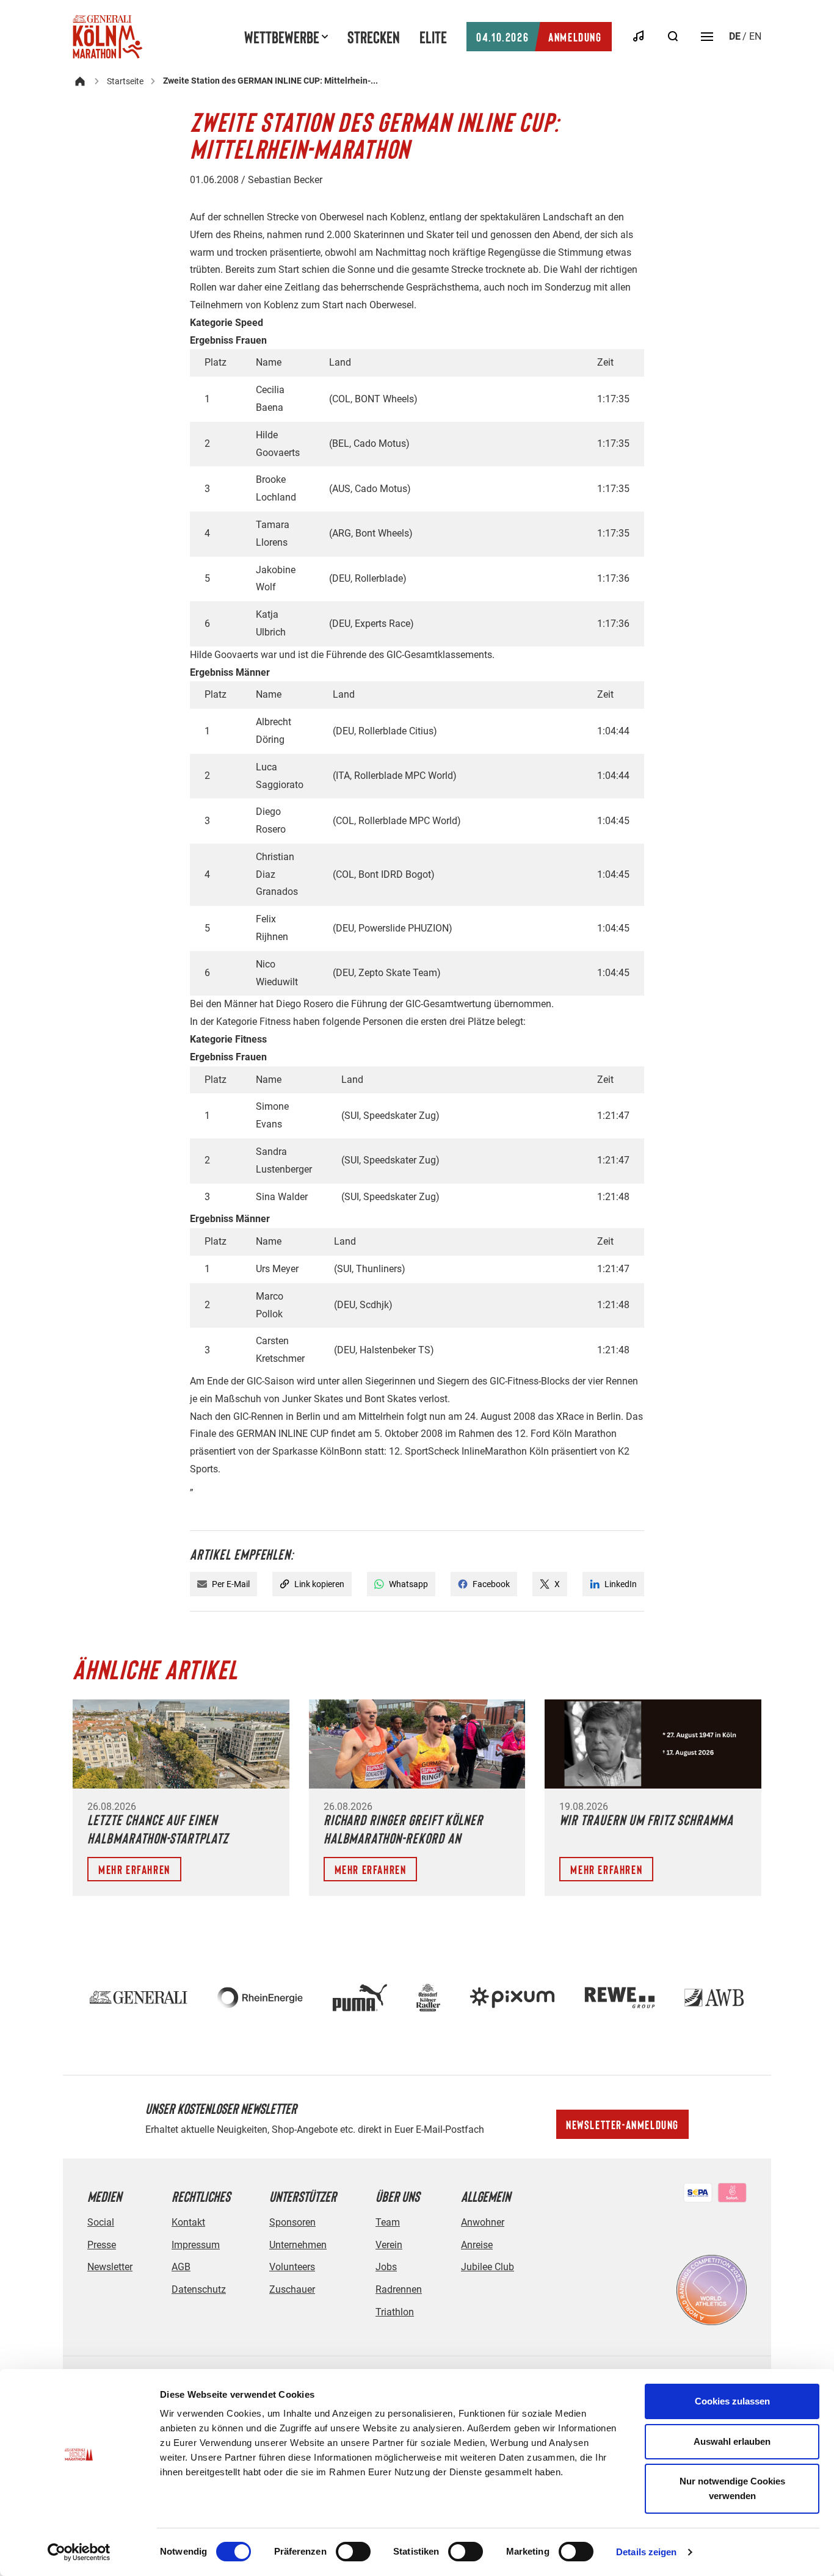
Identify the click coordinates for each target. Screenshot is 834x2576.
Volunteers (292, 2267)
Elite (433, 37)
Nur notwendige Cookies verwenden (732, 2488)
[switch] (353, 2552)
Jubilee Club (488, 2267)
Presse (102, 2245)
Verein (389, 2245)
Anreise (477, 2245)
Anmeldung (539, 37)
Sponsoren (292, 2222)
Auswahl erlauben (732, 2441)
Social (101, 2222)
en (755, 36)
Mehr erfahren (134, 1869)
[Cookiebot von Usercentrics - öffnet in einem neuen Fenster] (79, 2552)
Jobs (386, 2267)
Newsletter (110, 2267)
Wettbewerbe (282, 37)
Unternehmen (298, 2245)
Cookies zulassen (732, 2401)
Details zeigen (646, 2552)
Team (388, 2222)
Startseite (125, 81)
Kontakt (188, 2222)
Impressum (196, 2245)
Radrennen (399, 2289)
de (735, 36)
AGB (181, 2267)
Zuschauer (292, 2289)
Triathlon (395, 2312)
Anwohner (483, 2222)
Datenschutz (199, 2289)
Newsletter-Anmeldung (622, 2124)
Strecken (374, 37)
